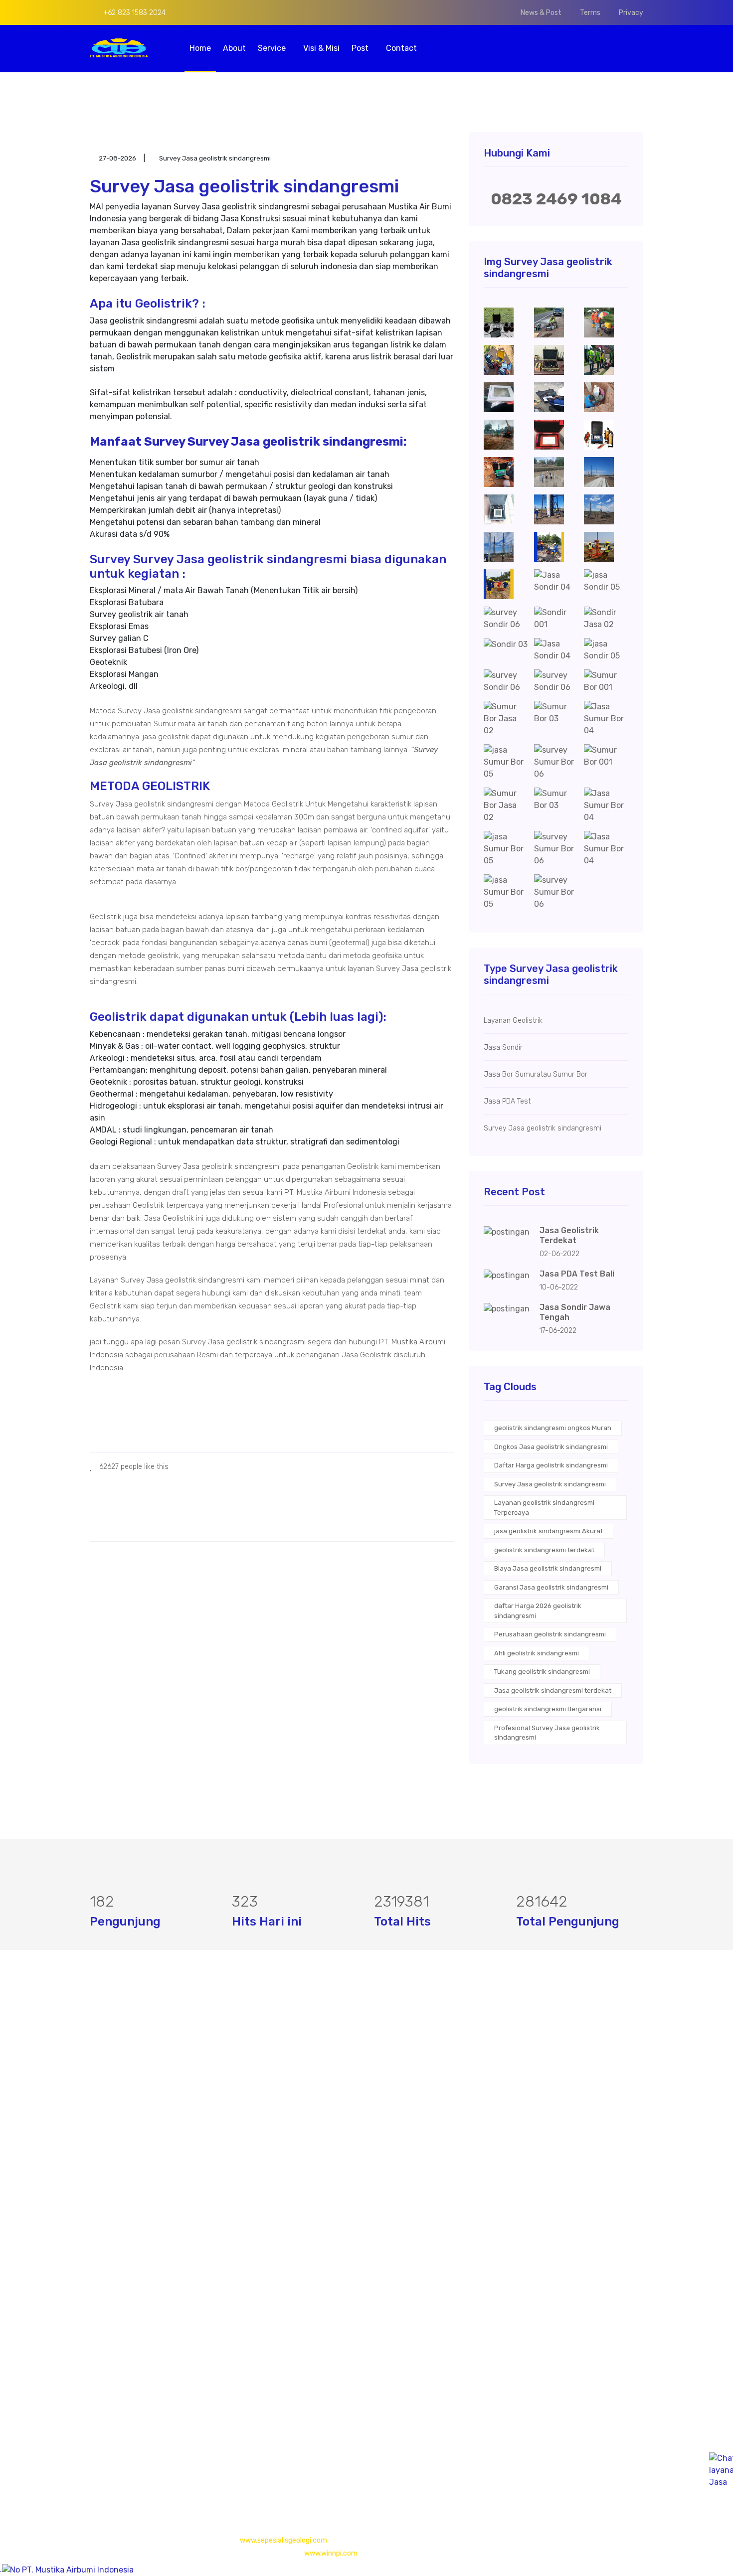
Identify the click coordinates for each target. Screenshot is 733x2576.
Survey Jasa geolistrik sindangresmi (550, 1484)
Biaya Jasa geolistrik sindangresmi (548, 1568)
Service (273, 48)
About (234, 48)
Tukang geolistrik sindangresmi (542, 1672)
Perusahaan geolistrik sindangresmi (550, 1634)
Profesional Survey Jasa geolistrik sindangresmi (547, 1733)
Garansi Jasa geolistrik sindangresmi (551, 1587)
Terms (590, 13)
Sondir (291, 2113)
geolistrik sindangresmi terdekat (544, 1550)
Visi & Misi (321, 48)
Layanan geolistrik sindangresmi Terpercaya (544, 1508)
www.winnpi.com (331, 2553)
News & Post (541, 13)
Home (200, 48)
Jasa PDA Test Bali (577, 1274)
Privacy (631, 13)
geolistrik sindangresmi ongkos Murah (553, 1428)
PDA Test (296, 2093)
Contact (401, 48)
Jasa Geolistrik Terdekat (569, 1235)
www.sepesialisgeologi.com (283, 2540)
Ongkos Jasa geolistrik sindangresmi (551, 1447)
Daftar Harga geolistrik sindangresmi (551, 1465)
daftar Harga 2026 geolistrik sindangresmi (538, 1611)
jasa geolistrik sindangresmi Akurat (549, 1531)
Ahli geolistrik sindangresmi (537, 1653)
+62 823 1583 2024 (133, 13)
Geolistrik (297, 2073)
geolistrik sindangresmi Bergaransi (548, 1709)
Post (361, 48)
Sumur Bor (299, 2133)
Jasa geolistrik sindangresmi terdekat (553, 1690)
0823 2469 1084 (556, 199)
